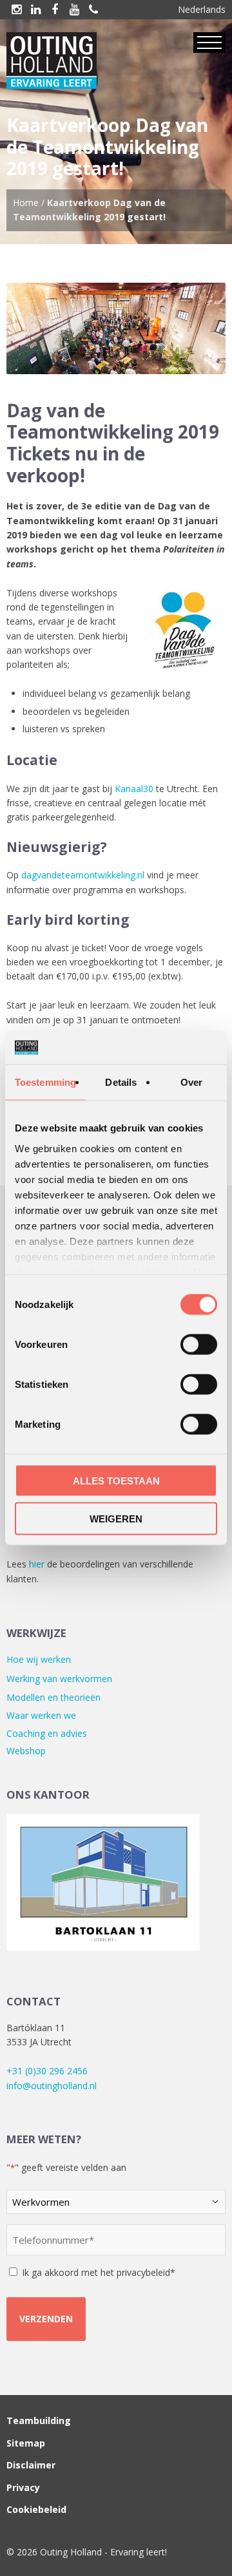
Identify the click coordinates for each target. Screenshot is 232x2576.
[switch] (199, 1345)
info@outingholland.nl (52, 2086)
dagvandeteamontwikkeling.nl (83, 875)
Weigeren (116, 1518)
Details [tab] (121, 1082)
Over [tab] (191, 1082)
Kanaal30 (134, 789)
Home (26, 203)
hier (37, 1564)
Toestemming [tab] (45, 1082)
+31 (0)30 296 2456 (47, 2071)
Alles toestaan (116, 1481)
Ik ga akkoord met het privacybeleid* (99, 2272)
